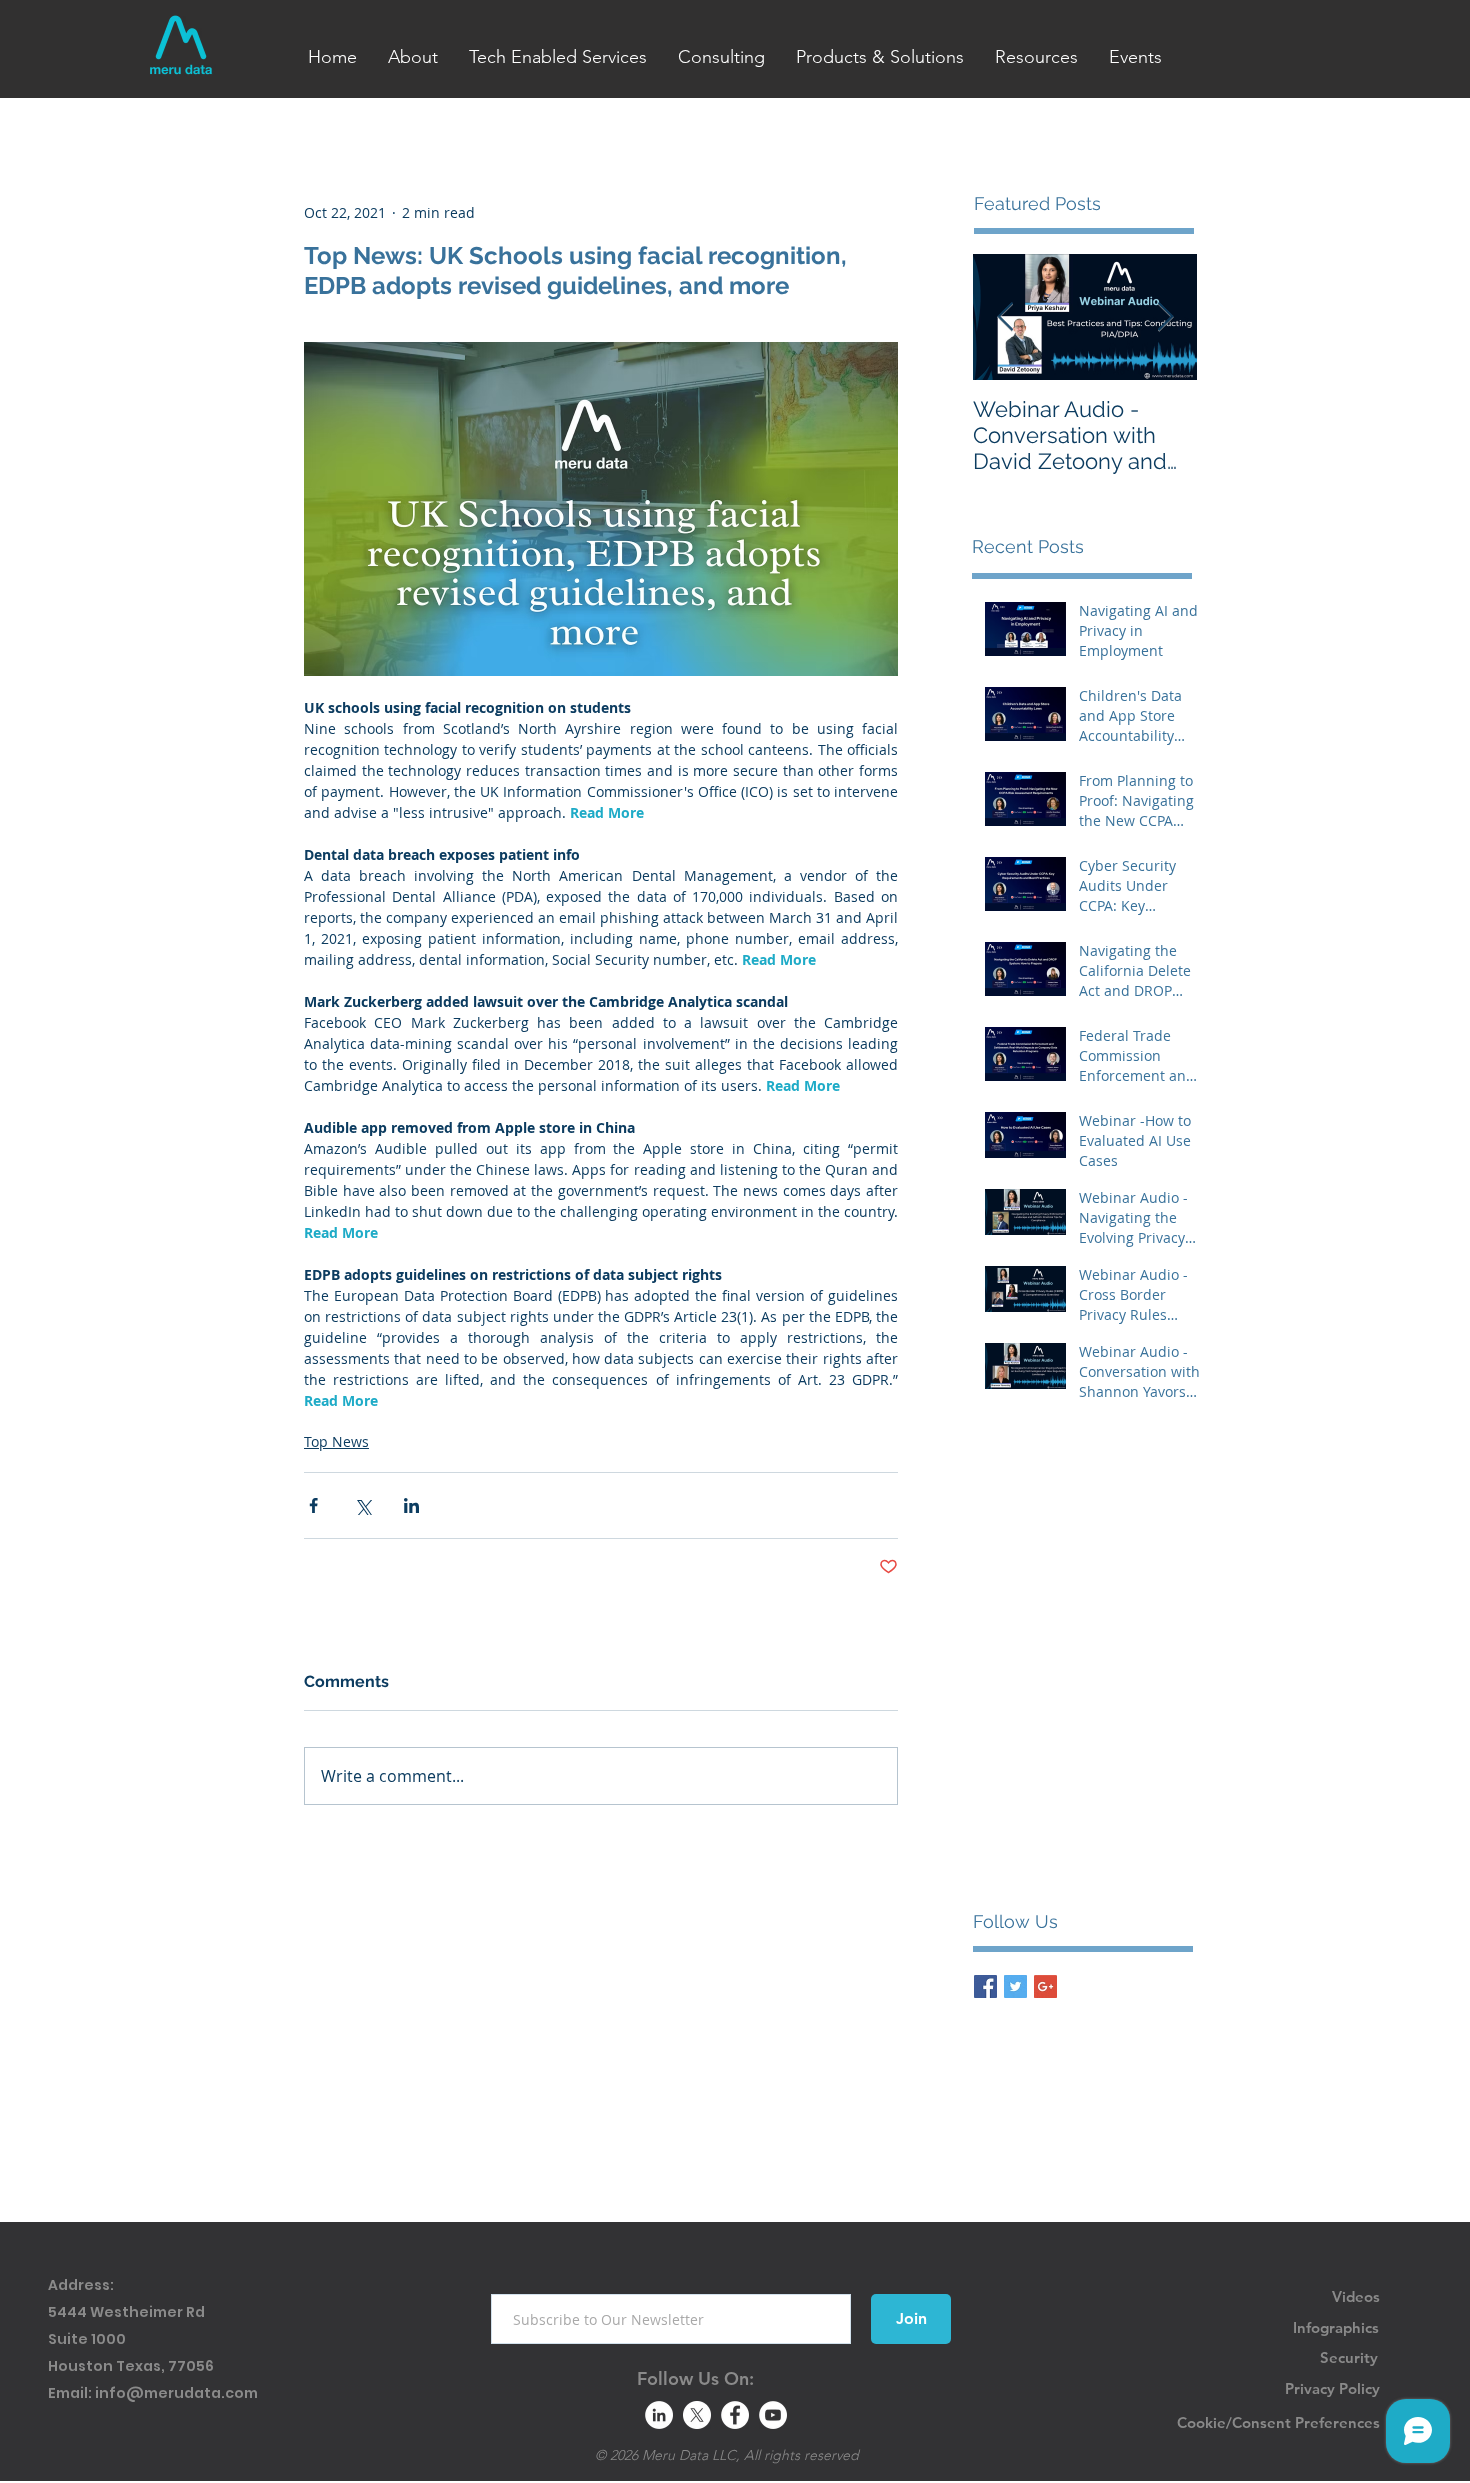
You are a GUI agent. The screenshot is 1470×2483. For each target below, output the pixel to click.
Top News (336, 1441)
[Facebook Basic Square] (985, 1986)
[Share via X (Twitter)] (362, 1505)
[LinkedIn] (659, 2415)
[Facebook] (735, 2415)
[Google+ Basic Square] (1045, 1986)
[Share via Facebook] (313, 1505)
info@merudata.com (176, 2393)
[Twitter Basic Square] (1015, 1986)
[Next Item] (1165, 317)
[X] (697, 2415)
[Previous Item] (1005, 317)
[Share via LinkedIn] (411, 1505)
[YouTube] (773, 2415)
